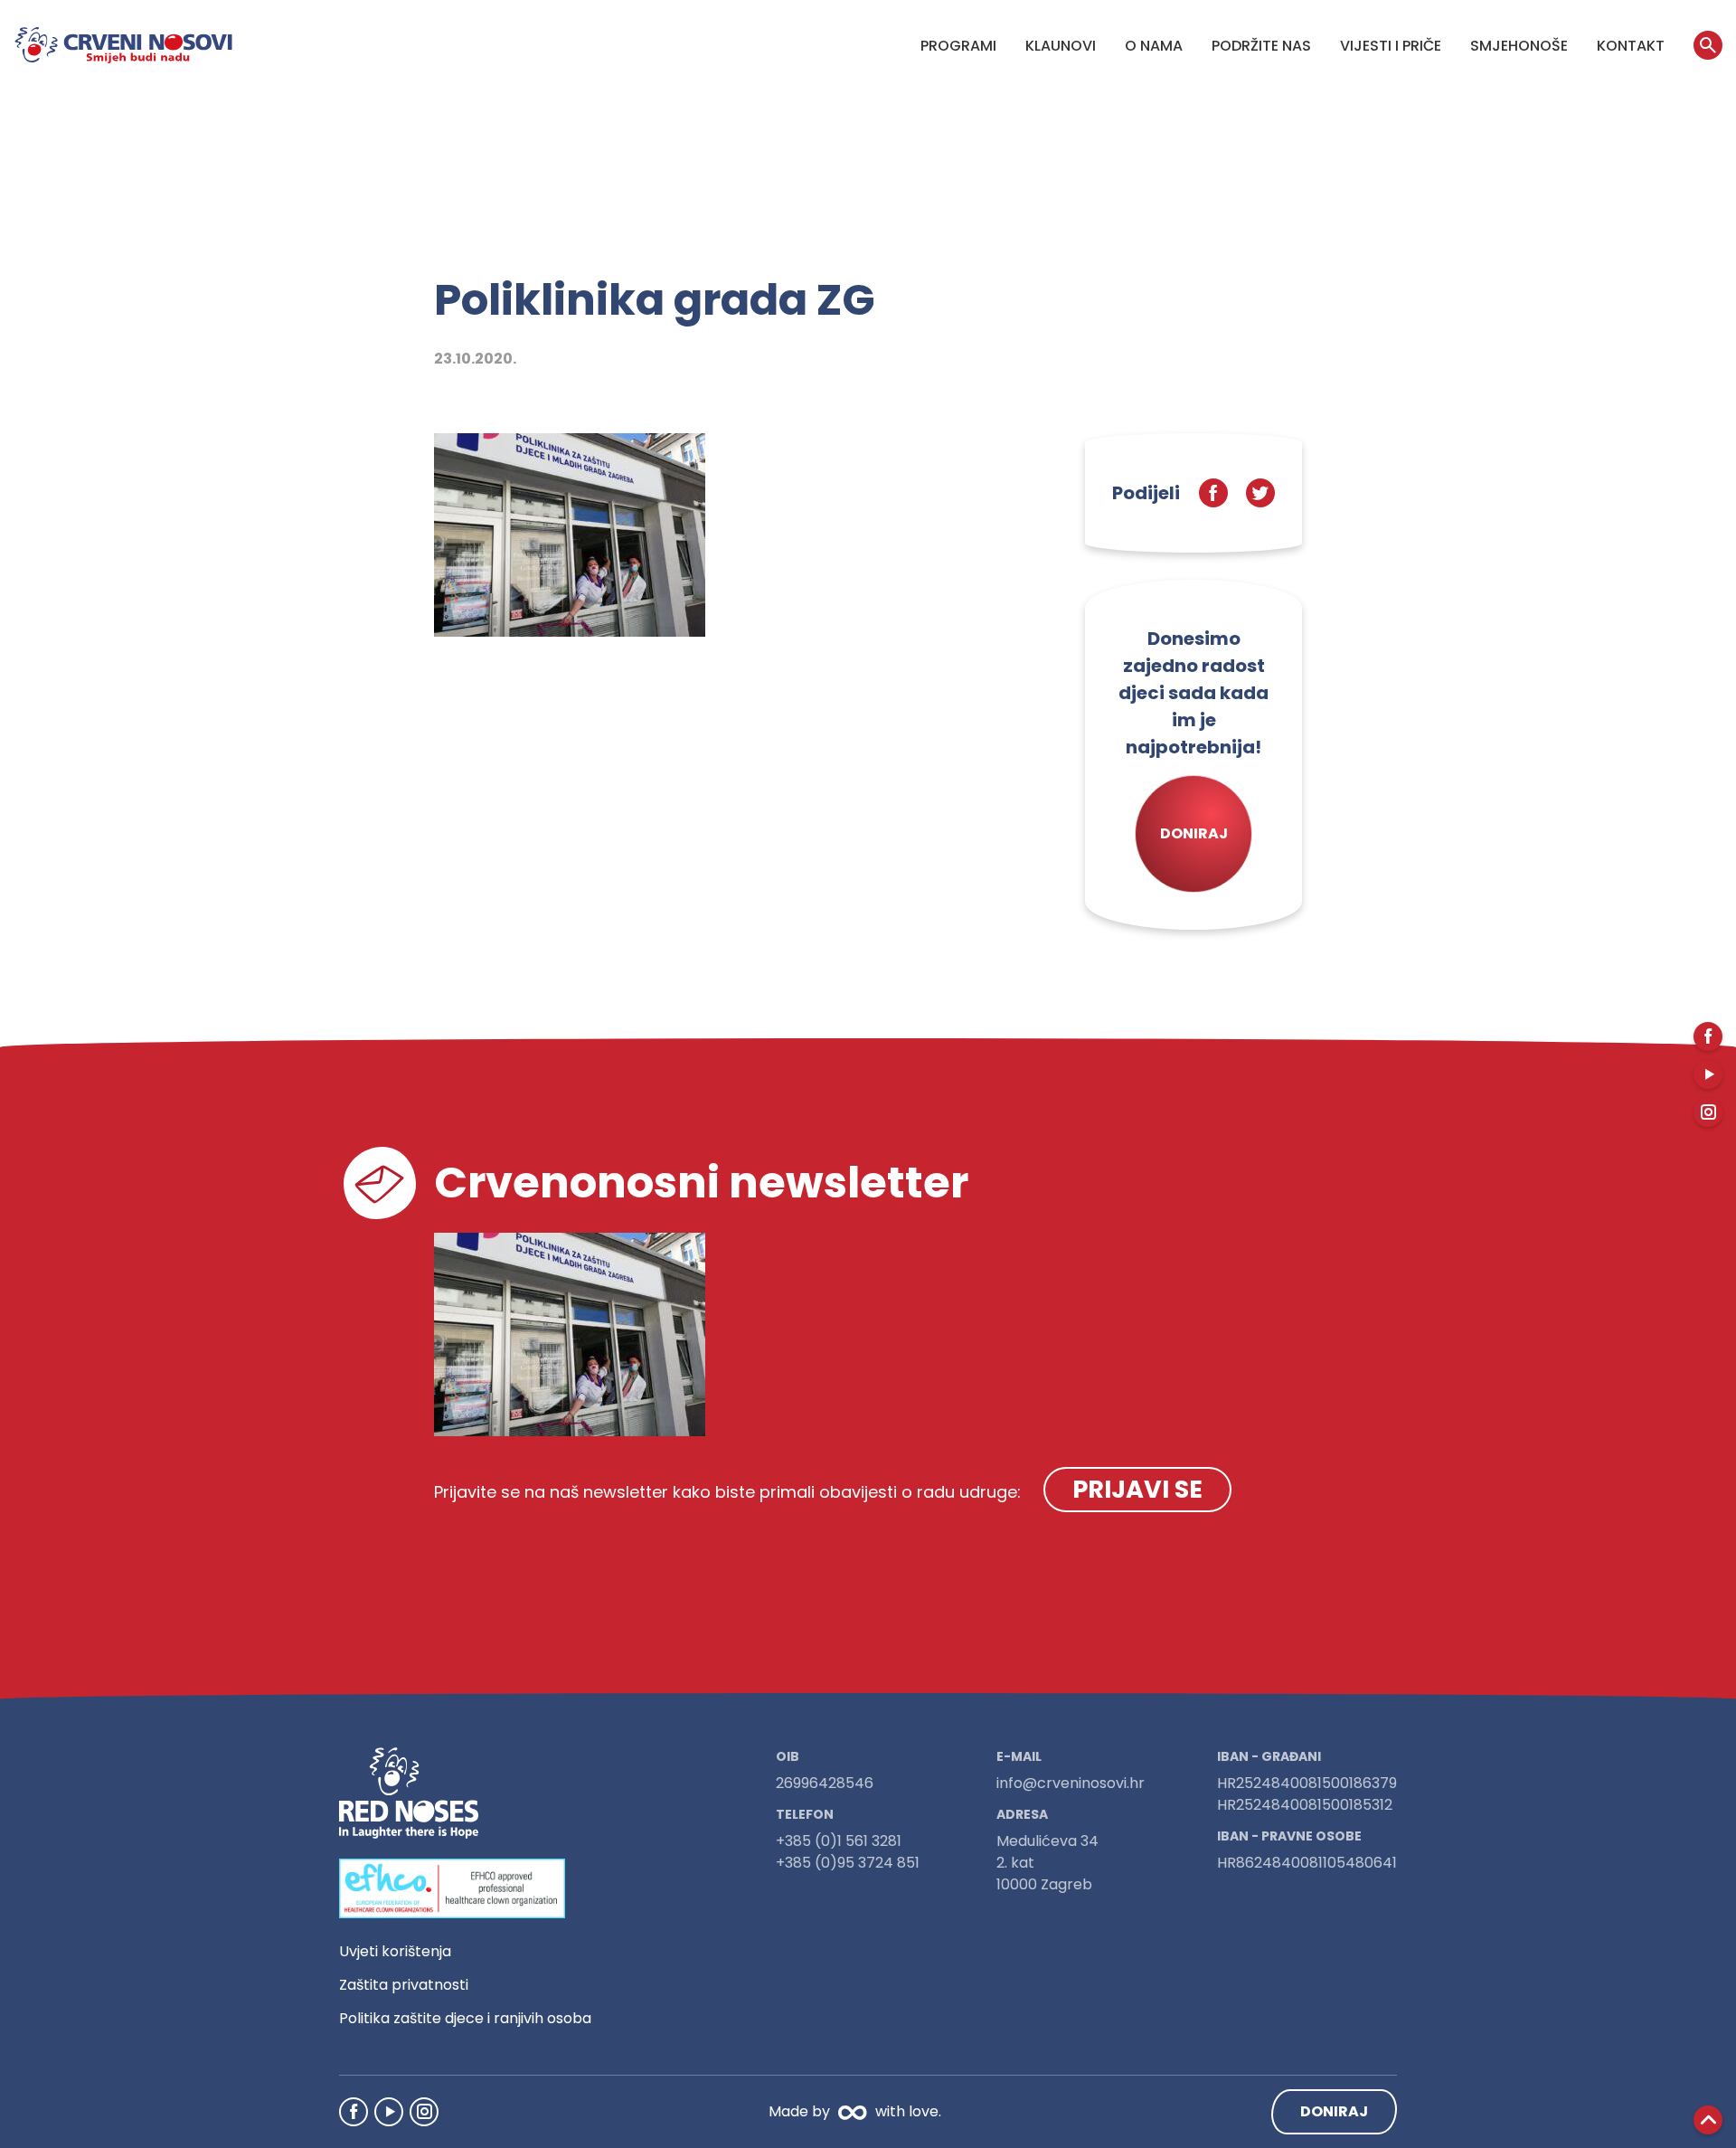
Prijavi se (1137, 1489)
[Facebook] (354, 2112)
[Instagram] (424, 2112)
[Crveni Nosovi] (123, 45)
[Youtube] (389, 2112)
